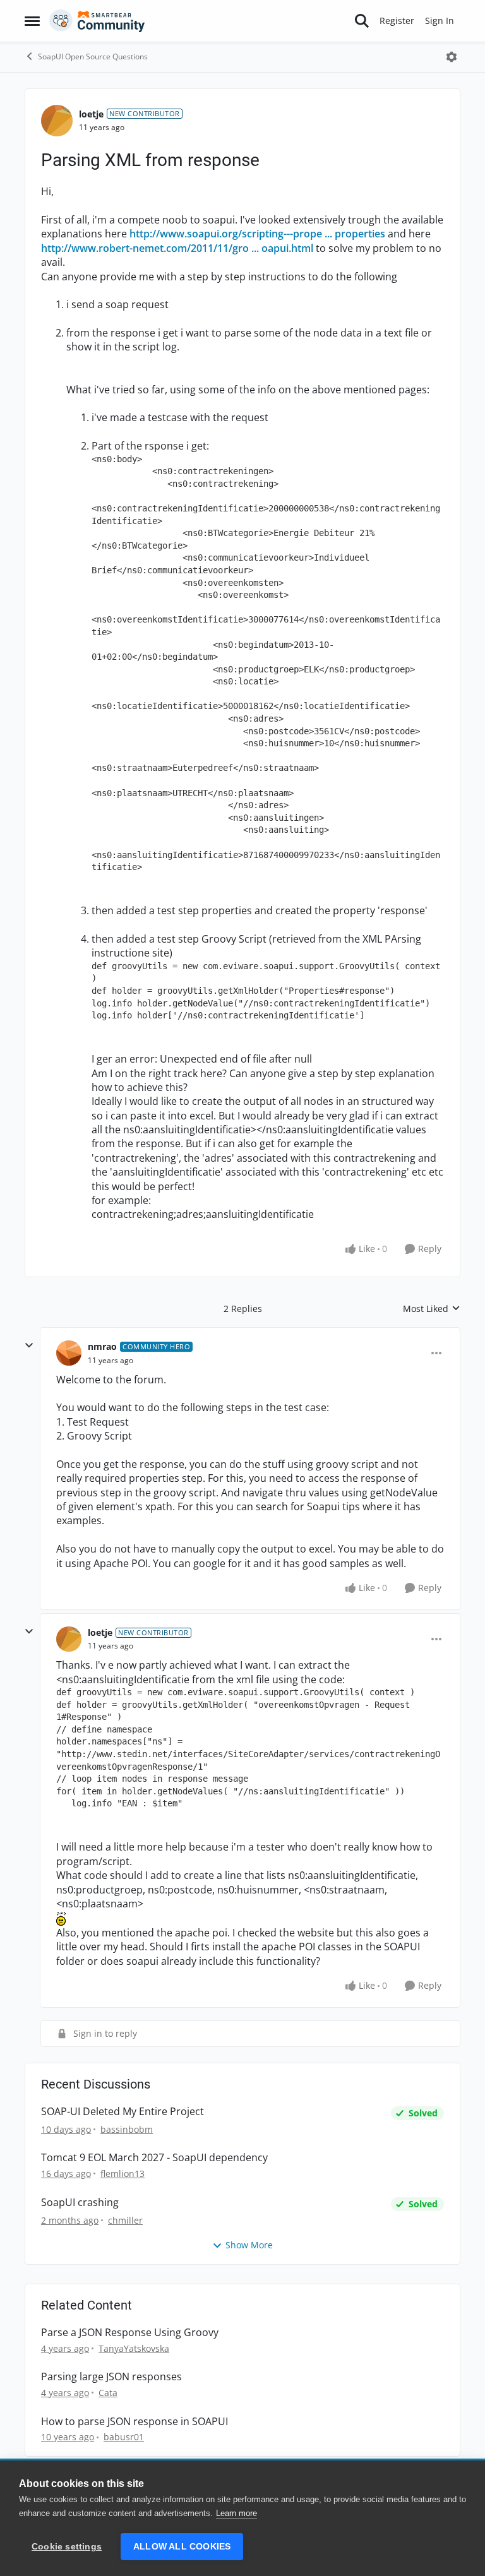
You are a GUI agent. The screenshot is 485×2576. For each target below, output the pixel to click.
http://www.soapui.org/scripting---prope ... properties (257, 234)
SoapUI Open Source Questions (93, 57)
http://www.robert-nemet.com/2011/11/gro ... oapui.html (177, 248)
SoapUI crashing (80, 2203)
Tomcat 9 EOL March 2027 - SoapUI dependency (154, 2158)
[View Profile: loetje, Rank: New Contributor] (57, 121)
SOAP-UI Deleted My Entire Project (123, 2112)
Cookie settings (67, 2547)
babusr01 (124, 2437)
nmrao (102, 1346)
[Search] (362, 21)
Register (397, 21)
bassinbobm (127, 2129)
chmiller (125, 2220)
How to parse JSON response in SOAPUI (135, 2422)
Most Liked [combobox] (432, 1309)
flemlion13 (123, 2173)
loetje (91, 114)
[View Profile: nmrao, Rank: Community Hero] (69, 1353)
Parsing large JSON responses (111, 2377)
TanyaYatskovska (134, 2348)
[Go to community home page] (97, 21)
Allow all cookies (182, 2547)
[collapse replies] (29, 1345)
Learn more (237, 2513)
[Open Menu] (452, 57)
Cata (108, 2393)
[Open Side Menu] (32, 21)
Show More (249, 2245)
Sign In (440, 21)
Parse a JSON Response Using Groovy (130, 2333)
